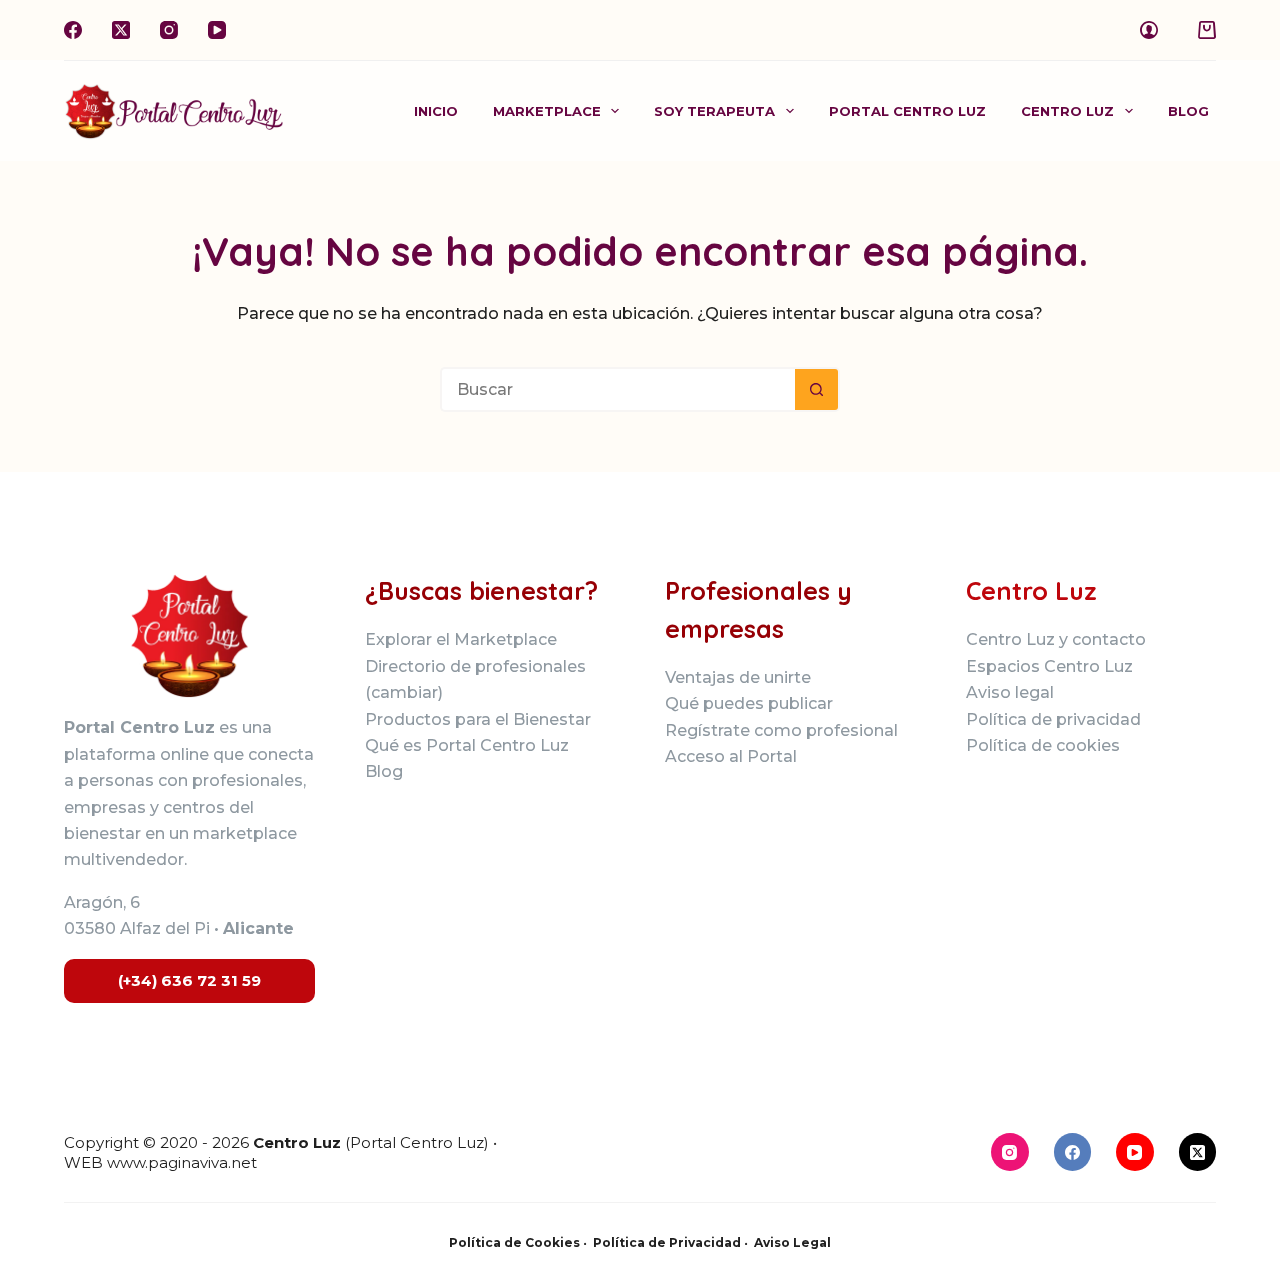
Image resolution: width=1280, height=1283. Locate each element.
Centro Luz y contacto (1056, 639)
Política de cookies (1043, 745)
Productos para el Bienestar (478, 719)
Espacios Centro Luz (1049, 666)
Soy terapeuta (714, 111)
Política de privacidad (1053, 719)
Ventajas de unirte (738, 677)
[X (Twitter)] (121, 30)
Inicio (436, 111)
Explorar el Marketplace (461, 639)
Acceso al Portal (731, 756)
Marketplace (547, 111)
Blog (1188, 111)
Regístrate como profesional (781, 730)
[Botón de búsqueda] (817, 389)
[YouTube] (217, 30)
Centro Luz (1067, 111)
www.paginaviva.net (182, 1162)
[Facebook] (73, 30)
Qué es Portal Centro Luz (467, 745)
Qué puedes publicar (749, 703)
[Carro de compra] (1207, 30)
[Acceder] (1149, 30)
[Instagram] (169, 30)
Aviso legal (1010, 692)
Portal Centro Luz (907, 111)
